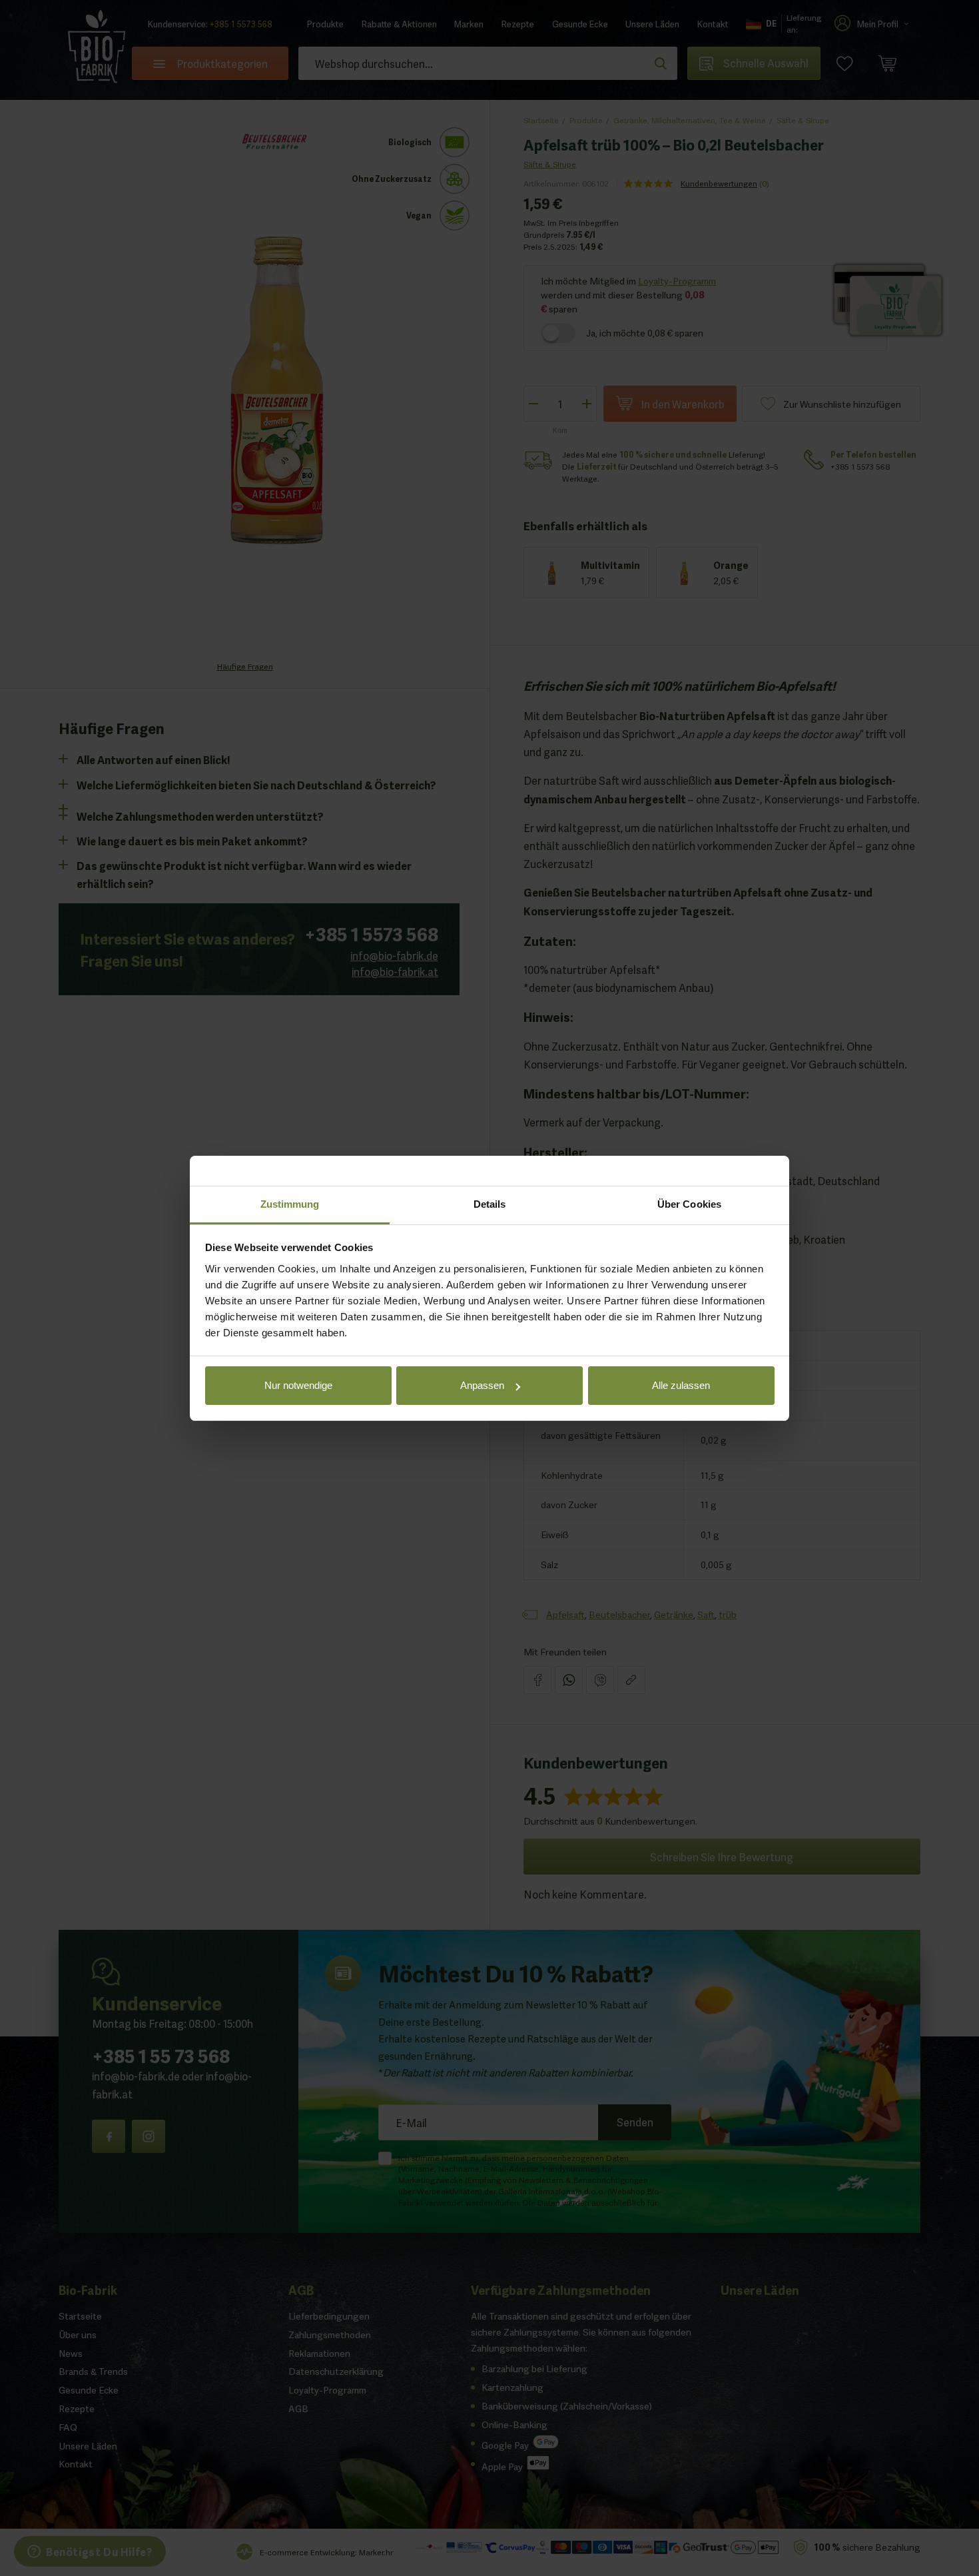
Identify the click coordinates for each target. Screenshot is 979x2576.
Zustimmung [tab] (290, 1204)
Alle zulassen (681, 1385)
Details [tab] (490, 1204)
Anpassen (482, 1385)
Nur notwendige (298, 1385)
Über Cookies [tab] (689, 1204)
